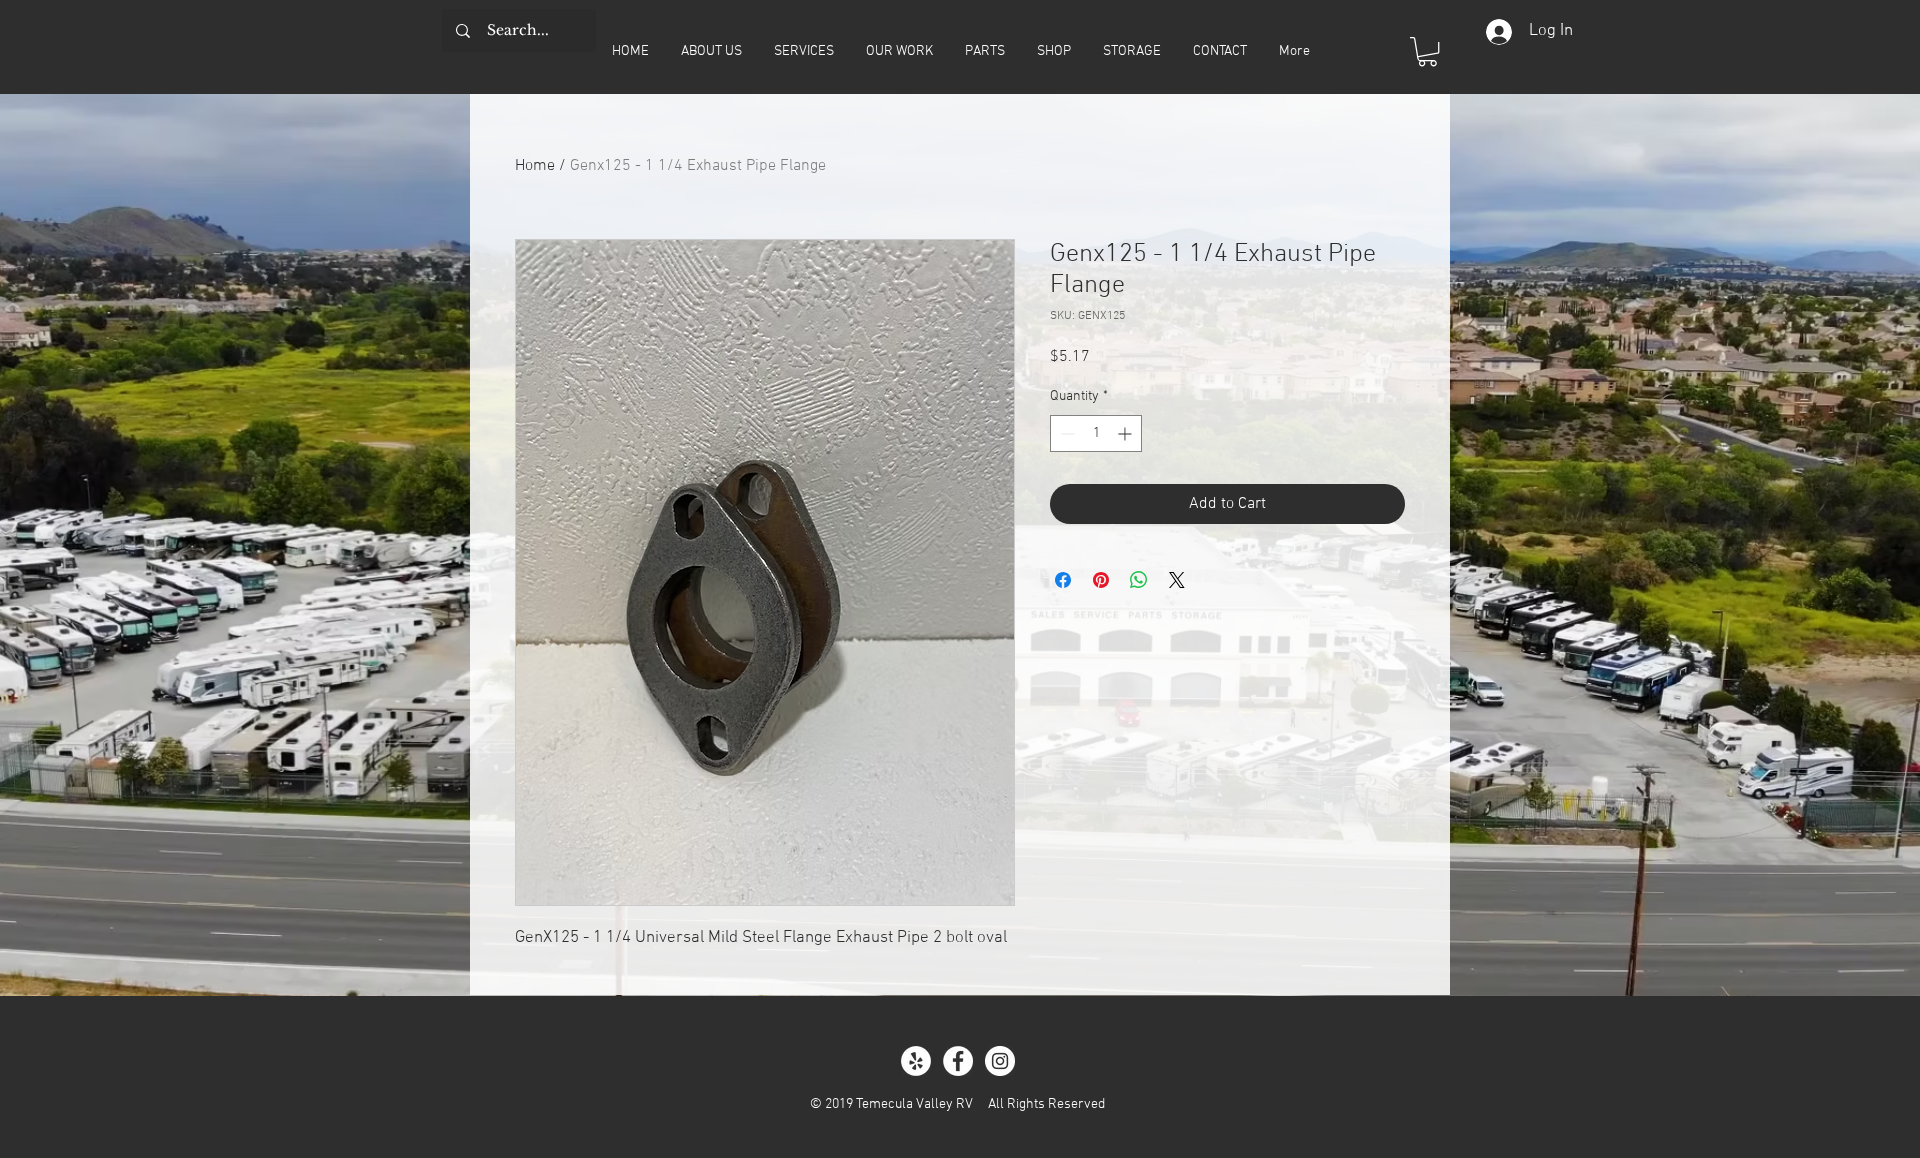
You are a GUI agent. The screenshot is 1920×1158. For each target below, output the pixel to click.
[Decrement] (1065, 433)
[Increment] (1126, 433)
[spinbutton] (1096, 433)
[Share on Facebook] (1063, 580)
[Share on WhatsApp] (1139, 580)
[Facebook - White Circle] (958, 1061)
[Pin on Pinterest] (1101, 580)
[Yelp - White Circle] (916, 1061)
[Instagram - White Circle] (1000, 1061)
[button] (1427, 51)
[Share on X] (1177, 580)
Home (535, 166)
